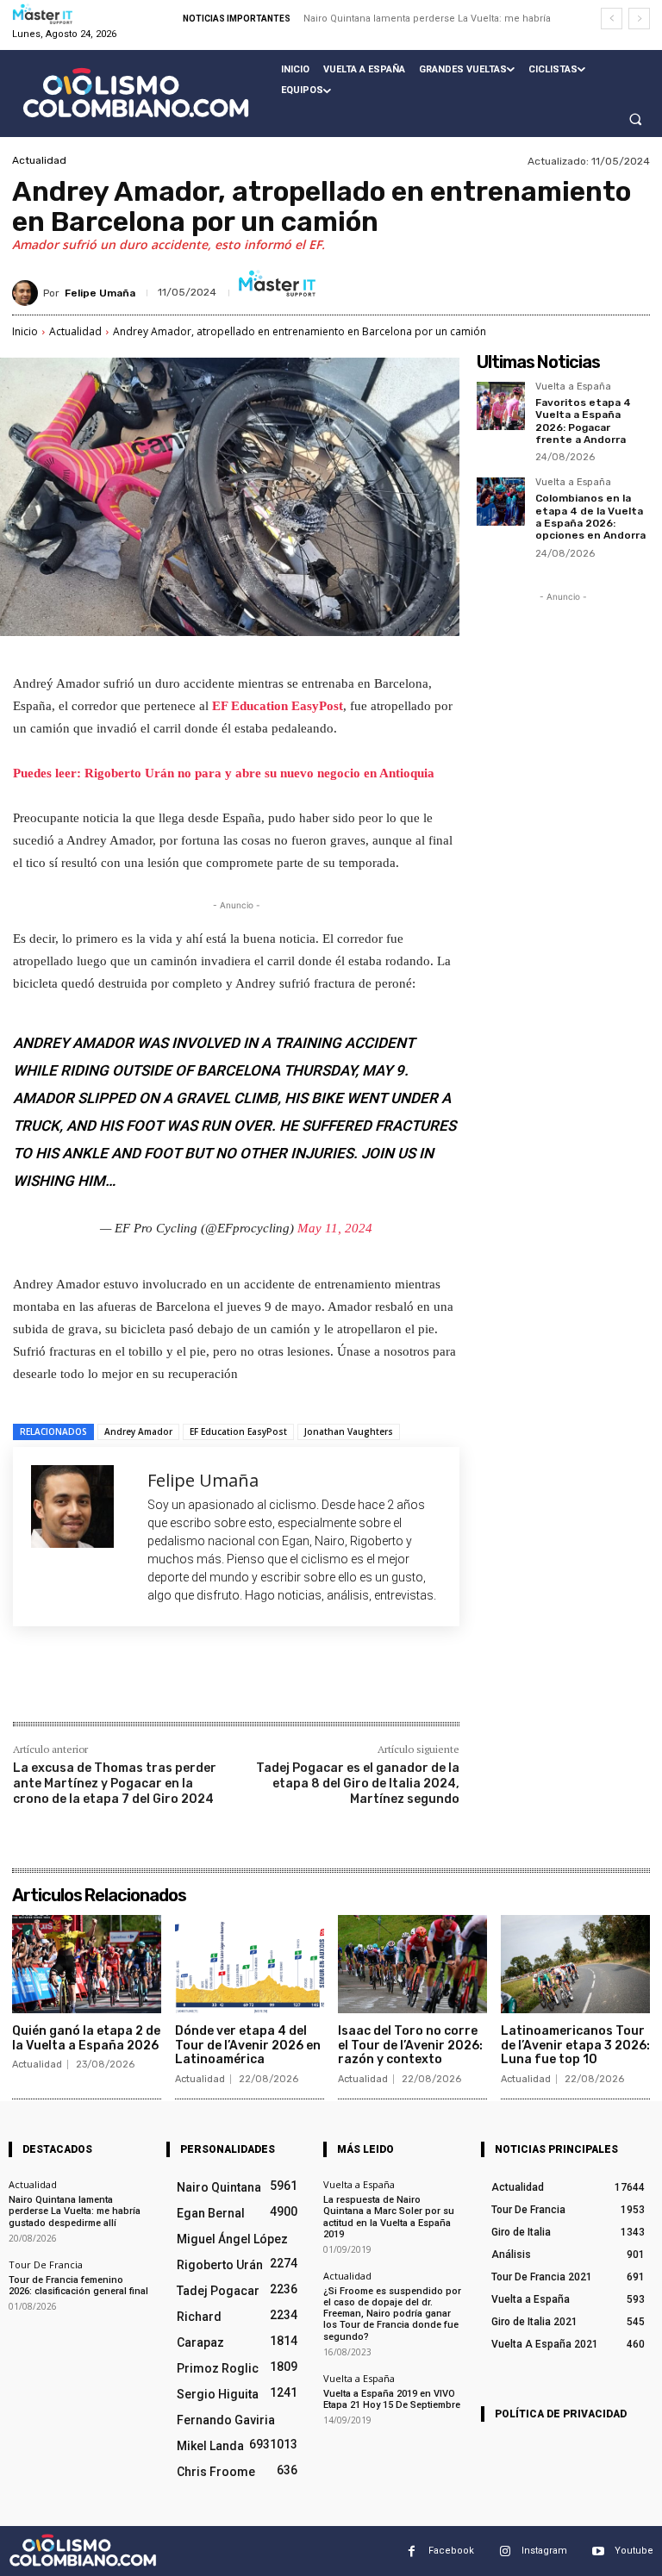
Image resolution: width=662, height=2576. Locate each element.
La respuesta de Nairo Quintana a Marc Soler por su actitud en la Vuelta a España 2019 (389, 2217)
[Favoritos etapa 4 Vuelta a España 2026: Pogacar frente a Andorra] (501, 406)
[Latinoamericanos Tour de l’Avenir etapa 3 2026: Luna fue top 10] (575, 1964)
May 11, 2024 (335, 1228)
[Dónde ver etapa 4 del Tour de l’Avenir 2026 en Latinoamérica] (250, 1964)
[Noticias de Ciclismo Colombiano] (136, 93)
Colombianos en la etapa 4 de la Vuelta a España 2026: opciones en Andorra (590, 517)
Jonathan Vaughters (349, 1431)
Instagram (544, 2551)
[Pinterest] (216, 1685)
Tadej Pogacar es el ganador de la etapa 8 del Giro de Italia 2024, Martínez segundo (358, 1784)
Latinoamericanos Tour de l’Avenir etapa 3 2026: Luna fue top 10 (575, 2046)
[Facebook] (137, 1685)
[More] (297, 1685)
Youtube (634, 2551)
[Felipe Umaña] (28, 293)
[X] (177, 1685)
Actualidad (39, 160)
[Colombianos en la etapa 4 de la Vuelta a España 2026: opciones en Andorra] (501, 502)
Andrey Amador (138, 1431)
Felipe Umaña (100, 293)
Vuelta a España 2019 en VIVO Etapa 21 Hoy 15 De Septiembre (392, 2399)
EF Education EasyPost (278, 706)
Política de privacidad (561, 2414)
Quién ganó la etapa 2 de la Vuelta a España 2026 (86, 2038)
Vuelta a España (573, 387)
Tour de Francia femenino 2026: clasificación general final (78, 2286)
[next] (639, 19)
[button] (635, 119)
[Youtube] (598, 2551)
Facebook (451, 2551)
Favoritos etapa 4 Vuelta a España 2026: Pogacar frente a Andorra (583, 421)
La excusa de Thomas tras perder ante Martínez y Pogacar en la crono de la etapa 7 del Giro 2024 (115, 1784)
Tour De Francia (46, 2264)
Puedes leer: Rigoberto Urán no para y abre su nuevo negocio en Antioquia (224, 773)
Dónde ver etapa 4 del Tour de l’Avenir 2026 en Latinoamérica (248, 2046)
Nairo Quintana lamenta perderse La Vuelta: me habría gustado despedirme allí (75, 2211)
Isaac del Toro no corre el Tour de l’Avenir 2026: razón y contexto (410, 2046)
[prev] (612, 19)
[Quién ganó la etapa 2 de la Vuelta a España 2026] (87, 1964)
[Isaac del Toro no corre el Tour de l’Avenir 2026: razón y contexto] (412, 1964)
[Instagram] (505, 2551)
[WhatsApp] (256, 1685)
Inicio (25, 331)
